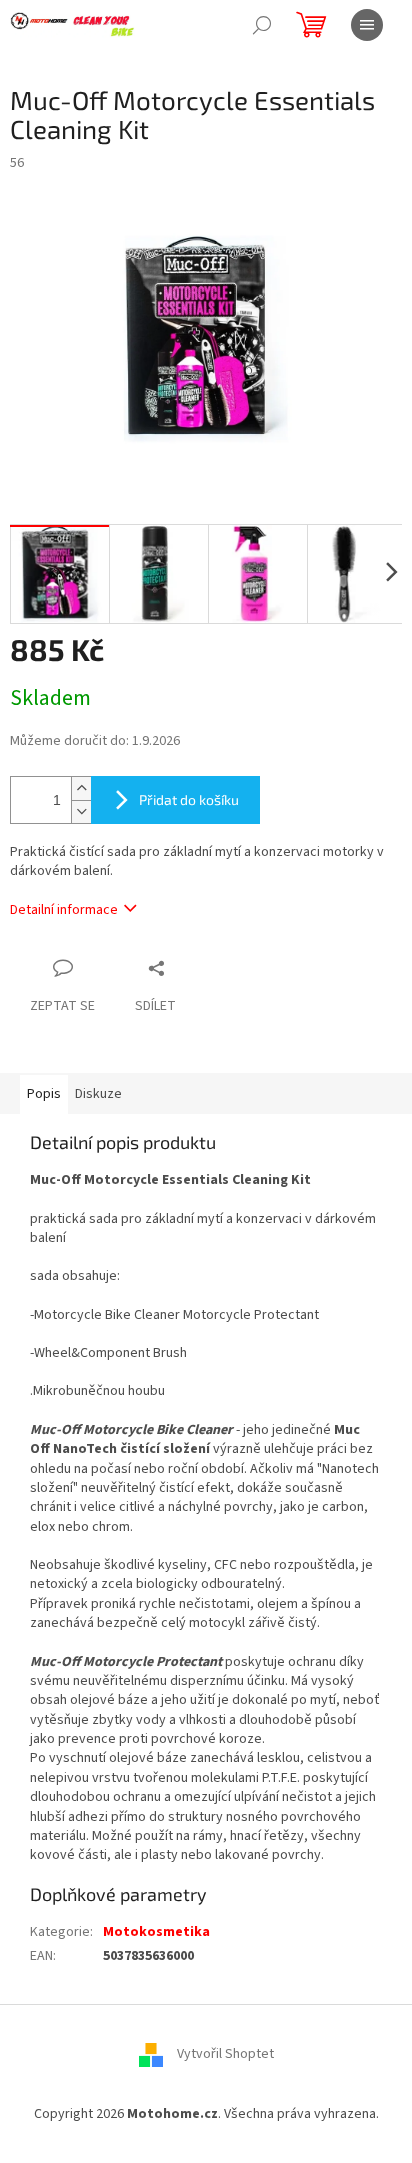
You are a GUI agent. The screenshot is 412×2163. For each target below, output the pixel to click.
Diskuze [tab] (98, 1094)
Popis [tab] (44, 1094)
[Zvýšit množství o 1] (81, 788)
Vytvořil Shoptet (225, 2055)
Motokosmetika (156, 1932)
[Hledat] (262, 25)
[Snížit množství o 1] (81, 811)
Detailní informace (64, 910)
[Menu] (367, 25)
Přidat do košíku (189, 799)
